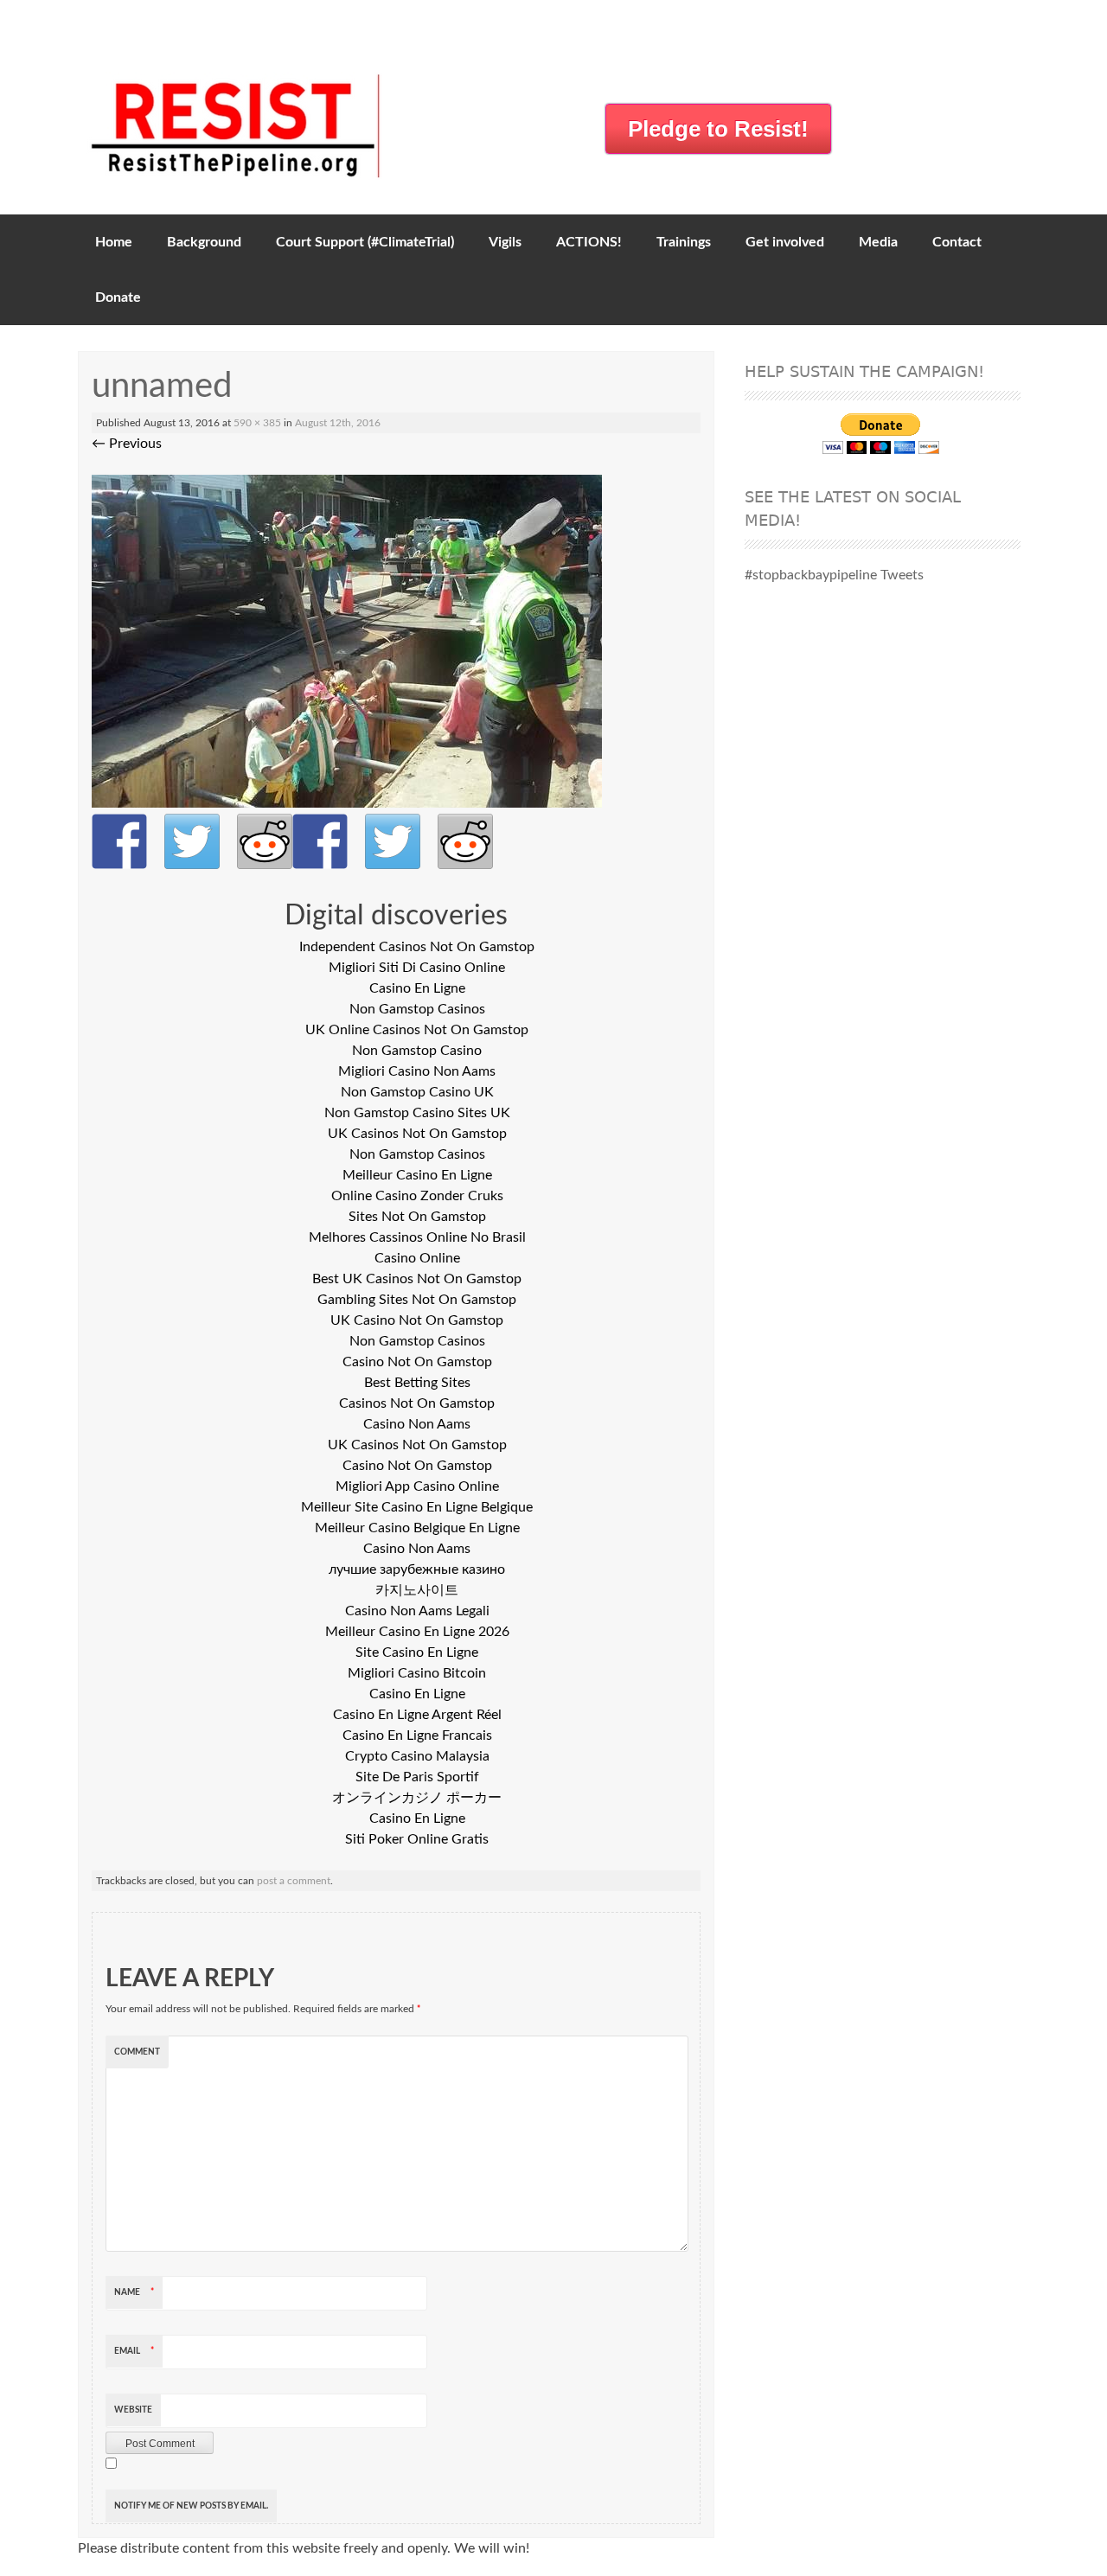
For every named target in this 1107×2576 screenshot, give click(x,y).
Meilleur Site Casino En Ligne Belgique (417, 1507)
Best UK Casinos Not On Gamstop (417, 1279)
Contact (957, 242)
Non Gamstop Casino (417, 1051)
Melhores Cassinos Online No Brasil (417, 1237)
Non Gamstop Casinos (417, 1009)
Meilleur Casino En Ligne (417, 1175)
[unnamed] (347, 803)
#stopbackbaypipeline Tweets (834, 575)
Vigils (505, 242)
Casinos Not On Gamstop (417, 1403)
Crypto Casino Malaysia (417, 1756)
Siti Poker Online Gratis (417, 1839)
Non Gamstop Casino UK (417, 1092)
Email (134, 2351)
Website (133, 2410)
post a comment (294, 1881)
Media (878, 242)
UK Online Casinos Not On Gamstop (417, 1030)
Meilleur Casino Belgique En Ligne (417, 1528)
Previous (127, 444)
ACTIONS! (589, 242)
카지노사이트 (417, 1590)
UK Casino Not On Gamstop (417, 1320)
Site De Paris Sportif (417, 1777)
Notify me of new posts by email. (191, 2506)
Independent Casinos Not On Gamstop (417, 947)
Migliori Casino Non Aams (417, 1071)
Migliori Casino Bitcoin (417, 1673)
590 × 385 (257, 423)
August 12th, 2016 (338, 423)
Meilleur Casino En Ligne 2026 (417, 1632)
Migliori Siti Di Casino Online (417, 968)
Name (134, 2292)
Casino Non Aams (417, 1424)
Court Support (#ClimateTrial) (365, 242)
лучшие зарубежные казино (417, 1569)
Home (114, 242)
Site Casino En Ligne (417, 1652)
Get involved (785, 242)
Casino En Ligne (417, 988)
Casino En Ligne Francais (417, 1735)
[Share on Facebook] (119, 841)
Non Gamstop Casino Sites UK (417, 1113)
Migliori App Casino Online (417, 1486)
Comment (137, 2052)
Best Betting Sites (417, 1383)
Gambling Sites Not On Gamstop (417, 1300)
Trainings (684, 242)
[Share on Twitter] (192, 841)
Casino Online (417, 1258)
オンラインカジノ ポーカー (417, 1798)
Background (204, 242)
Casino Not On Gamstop (417, 1362)
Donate (118, 297)
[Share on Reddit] (265, 841)
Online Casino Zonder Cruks (417, 1196)
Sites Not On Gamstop (417, 1217)
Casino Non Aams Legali (417, 1611)
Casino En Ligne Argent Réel (417, 1715)
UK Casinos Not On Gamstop (417, 1134)
